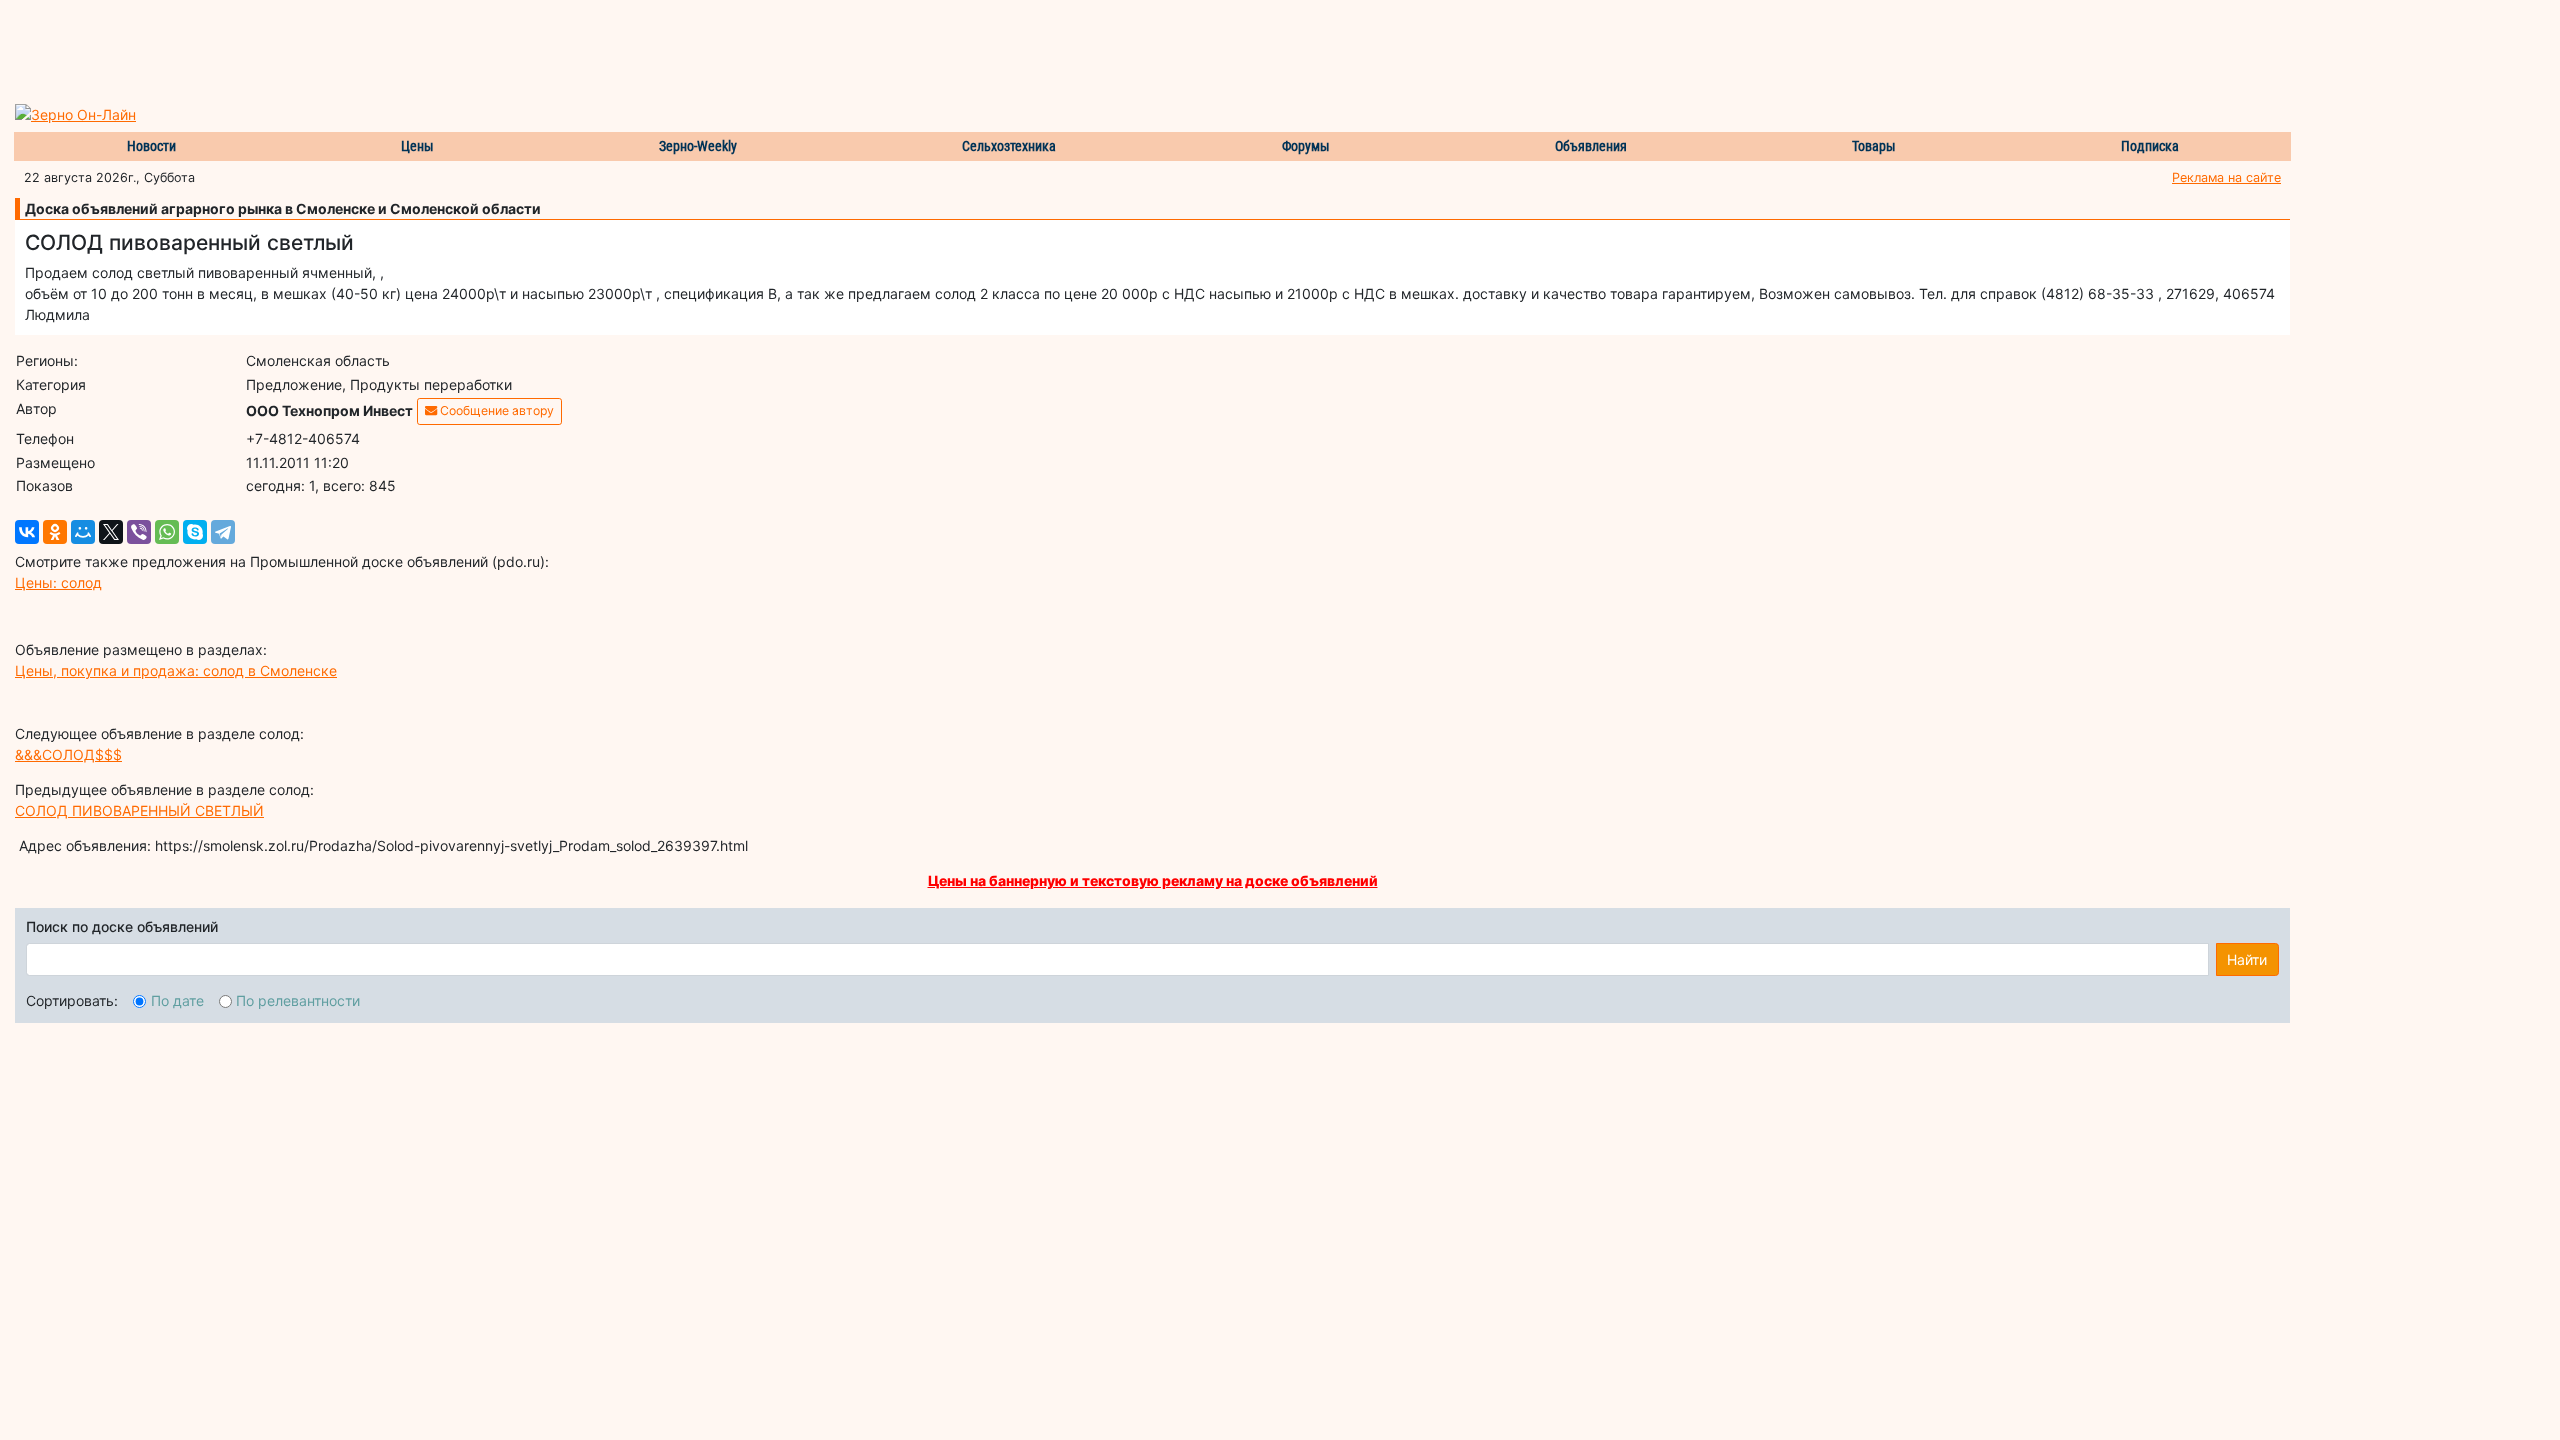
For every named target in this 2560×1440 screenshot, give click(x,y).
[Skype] (195, 532)
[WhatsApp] (167, 532)
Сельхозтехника (1009, 146)
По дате (177, 1000)
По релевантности (298, 1000)
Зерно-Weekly (698, 146)
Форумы (1306, 146)
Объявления (1591, 146)
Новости (151, 146)
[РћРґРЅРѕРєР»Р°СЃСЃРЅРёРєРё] (55, 532)
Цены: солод (58, 582)
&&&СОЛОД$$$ (68, 754)
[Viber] (139, 532)
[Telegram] (223, 532)
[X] (111, 532)
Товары (1874, 146)
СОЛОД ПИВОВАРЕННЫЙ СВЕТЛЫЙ (139, 810)
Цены (417, 146)
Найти (2247, 959)
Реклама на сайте (2226, 177)
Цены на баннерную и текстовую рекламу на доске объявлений (1153, 880)
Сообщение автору (495, 410)
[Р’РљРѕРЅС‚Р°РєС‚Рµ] (27, 532)
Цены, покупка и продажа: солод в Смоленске (176, 670)
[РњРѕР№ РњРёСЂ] (83, 532)
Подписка (2150, 146)
